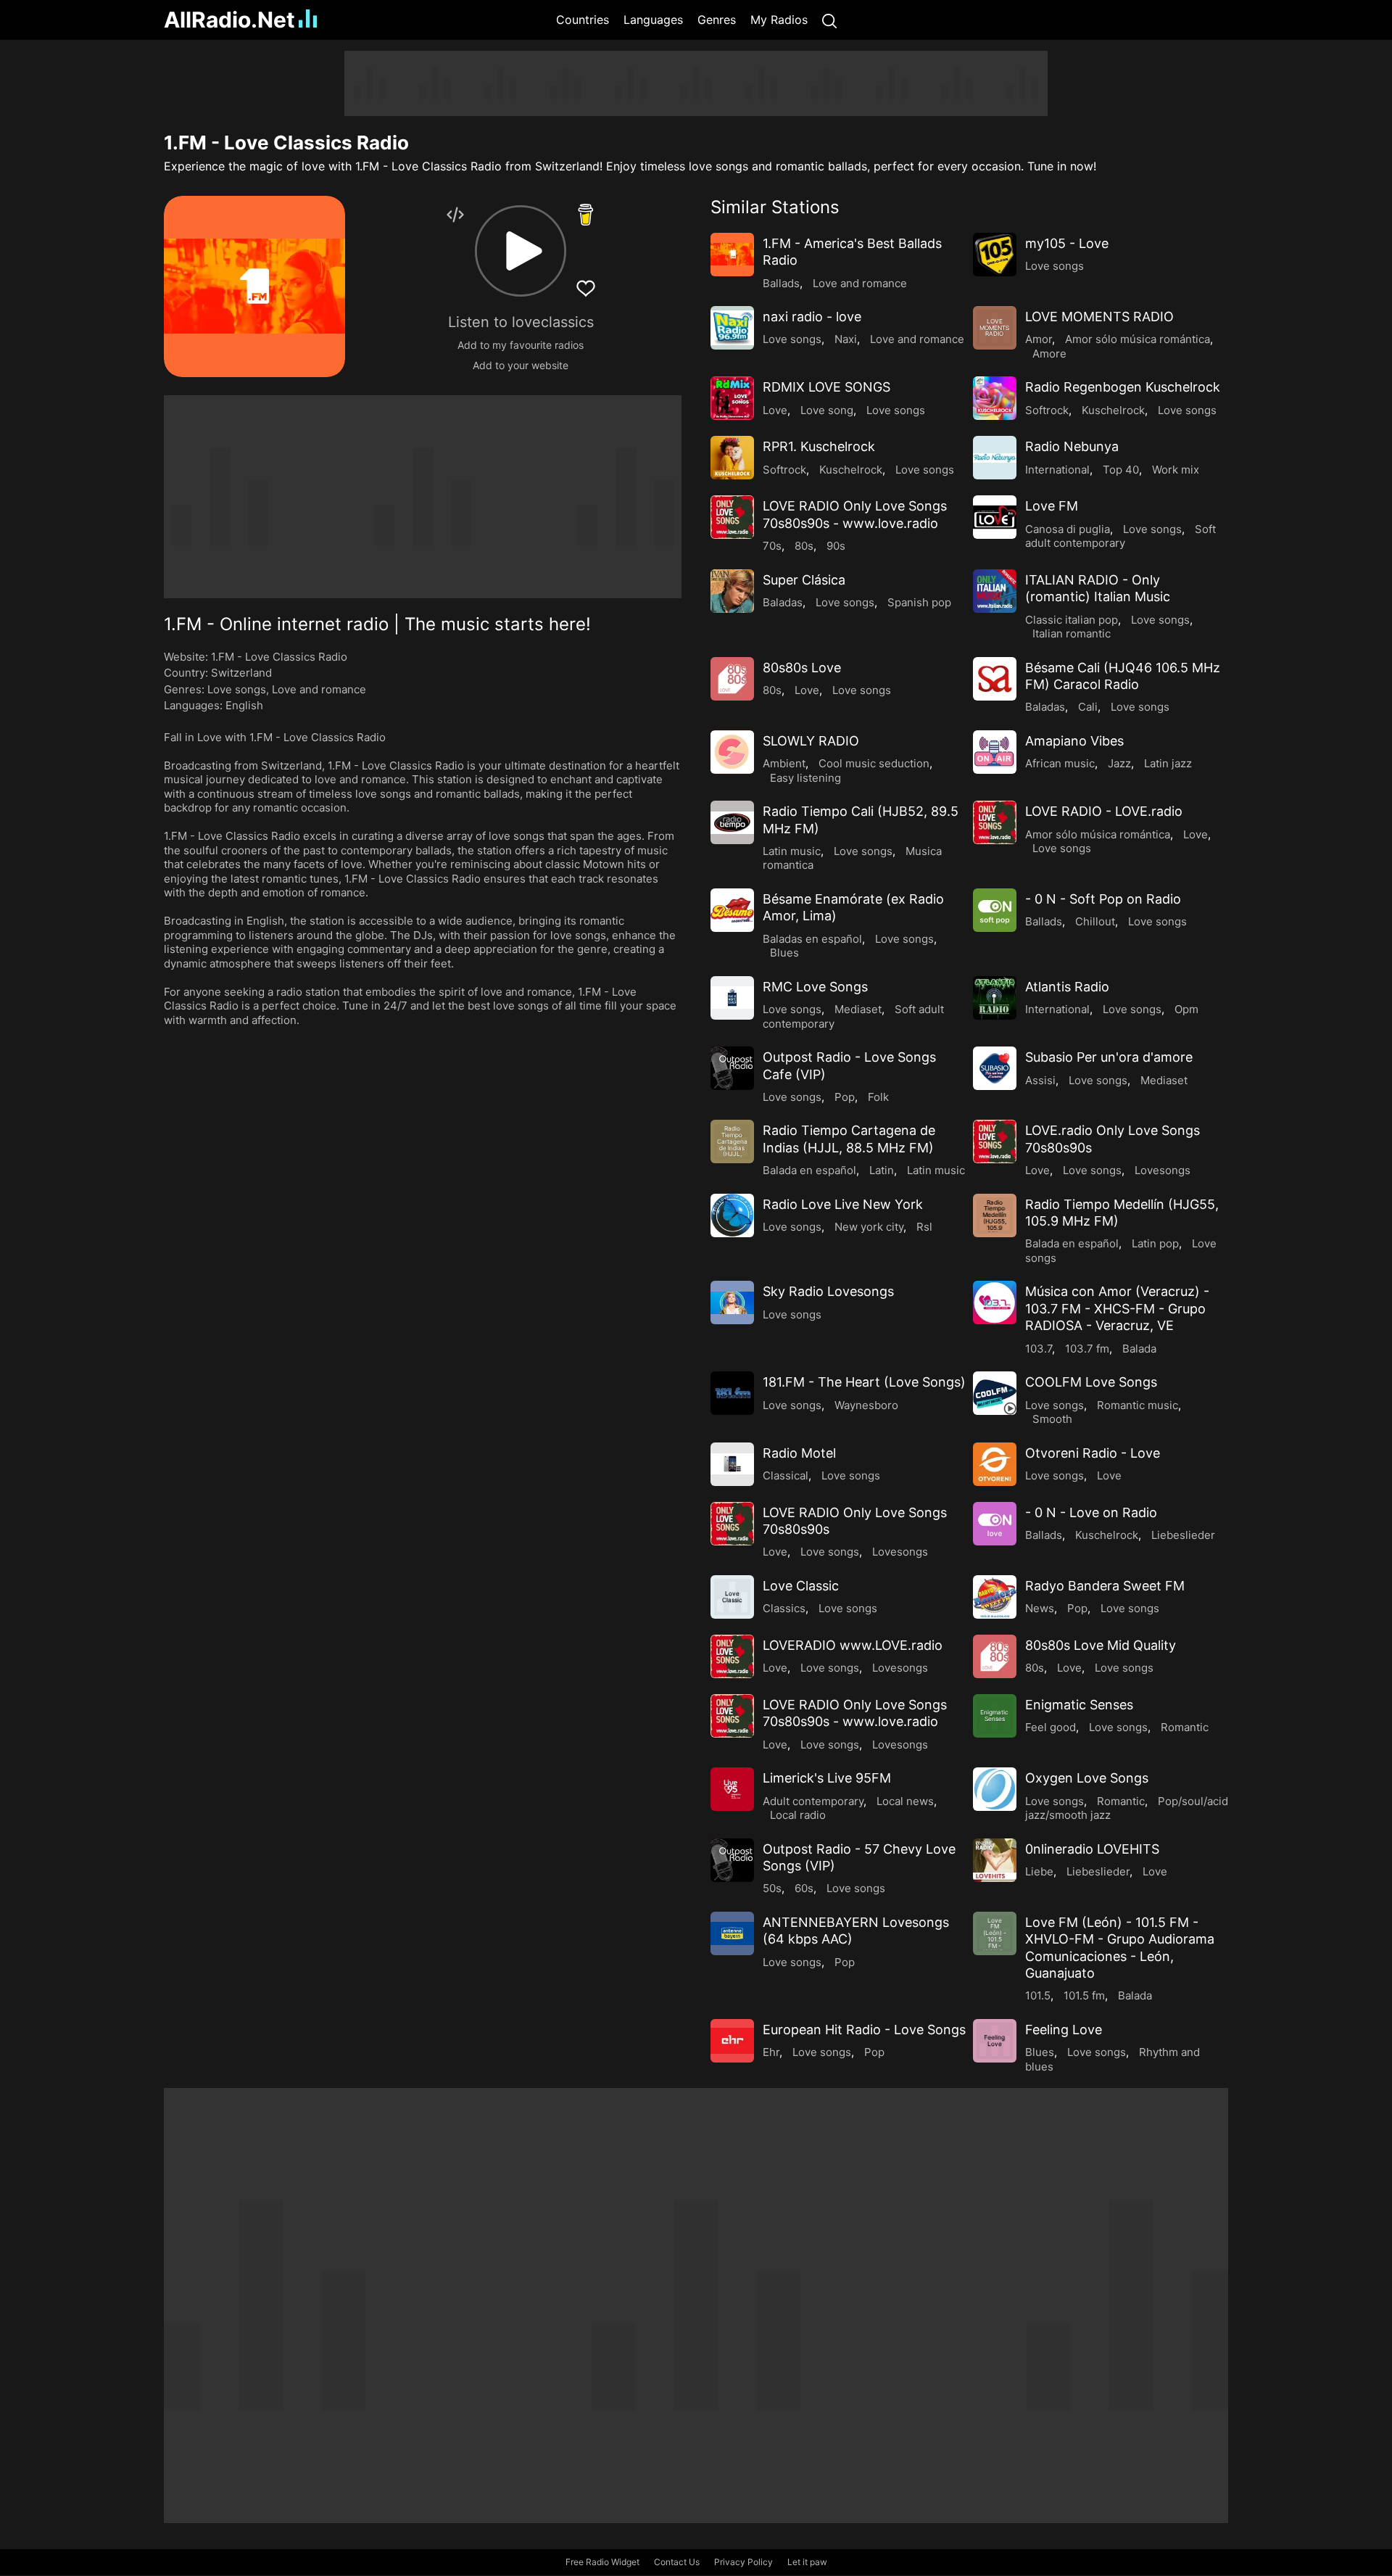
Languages (653, 20)
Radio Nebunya (1072, 446)
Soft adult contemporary (1120, 536)
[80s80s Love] (732, 679)
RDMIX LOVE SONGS (826, 387)
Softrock (1047, 410)
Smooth (1052, 1419)
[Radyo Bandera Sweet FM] (995, 1597)
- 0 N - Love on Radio (1091, 1512)
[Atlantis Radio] (995, 998)
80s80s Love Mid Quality (1101, 1645)
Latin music (792, 851)
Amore (1049, 354)
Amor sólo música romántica (1138, 339)
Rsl (924, 1227)
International (1057, 470)
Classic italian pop (1072, 620)
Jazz (1119, 763)
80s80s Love (802, 668)
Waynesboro (866, 1405)
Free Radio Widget (602, 2562)
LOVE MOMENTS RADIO (1099, 317)
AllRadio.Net (229, 20)
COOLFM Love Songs (1091, 1382)
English (244, 705)
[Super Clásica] (732, 591)
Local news (905, 1801)
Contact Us (677, 2562)
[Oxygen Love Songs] (995, 1789)
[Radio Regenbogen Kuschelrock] (995, 398)
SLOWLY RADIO (811, 741)
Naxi (846, 339)
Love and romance (319, 689)
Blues (784, 953)
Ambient (784, 763)
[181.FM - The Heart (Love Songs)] (732, 1393)
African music (1060, 763)
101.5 (1038, 1995)
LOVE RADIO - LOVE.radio (1104, 811)
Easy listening (805, 778)
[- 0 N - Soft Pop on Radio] (995, 910)
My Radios (779, 20)
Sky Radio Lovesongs (828, 1291)
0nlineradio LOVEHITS (1092, 1849)
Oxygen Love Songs (1087, 1778)
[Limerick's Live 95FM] (732, 1789)
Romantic (1185, 1727)
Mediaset (858, 1009)
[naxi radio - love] (732, 328)
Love (775, 410)
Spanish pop (919, 602)
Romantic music (1138, 1405)
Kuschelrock (1113, 410)
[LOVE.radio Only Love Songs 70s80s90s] (995, 1142)
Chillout (1095, 921)
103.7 (1039, 1349)
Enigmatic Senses (1079, 1705)
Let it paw (807, 2562)
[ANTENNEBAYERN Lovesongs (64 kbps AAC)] (732, 1933)
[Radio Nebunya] (995, 458)
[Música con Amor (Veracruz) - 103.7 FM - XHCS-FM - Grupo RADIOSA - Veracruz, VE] (995, 1303)
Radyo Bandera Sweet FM (1105, 1586)
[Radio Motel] (732, 1464)
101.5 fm (1084, 1995)
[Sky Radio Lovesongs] (732, 1303)
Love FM (1052, 506)
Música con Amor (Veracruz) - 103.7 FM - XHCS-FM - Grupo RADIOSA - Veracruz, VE (1117, 1308)
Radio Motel (799, 1453)
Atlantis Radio (1067, 987)
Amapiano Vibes (1074, 741)
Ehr (771, 2052)
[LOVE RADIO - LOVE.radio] (995, 822)
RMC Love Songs (815, 987)
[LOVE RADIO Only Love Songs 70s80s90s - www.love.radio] (732, 517)
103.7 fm (1087, 1349)
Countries (583, 20)
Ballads (781, 283)
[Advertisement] (94, 268)
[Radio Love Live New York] (732, 1215)
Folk (878, 1097)
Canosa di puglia (1068, 529)
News (1040, 1608)
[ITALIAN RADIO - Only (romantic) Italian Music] (995, 591)
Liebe (1039, 1871)
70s (772, 546)
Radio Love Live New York (843, 1204)
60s (804, 1888)
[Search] (829, 20)
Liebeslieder (1183, 1535)
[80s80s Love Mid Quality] (995, 1656)
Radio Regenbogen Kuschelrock (1123, 387)
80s (804, 546)
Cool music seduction (874, 763)
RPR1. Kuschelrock (819, 446)
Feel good (1051, 1727)
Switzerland (241, 673)
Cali (1088, 707)
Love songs (237, 689)
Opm (1186, 1009)
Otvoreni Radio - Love (1093, 1453)
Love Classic (801, 1586)
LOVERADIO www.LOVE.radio (853, 1645)
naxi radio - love (812, 317)
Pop (845, 1097)
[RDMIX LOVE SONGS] (732, 398)
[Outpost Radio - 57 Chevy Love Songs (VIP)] (732, 1860)
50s (772, 1888)
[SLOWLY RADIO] (732, 752)
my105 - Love (1067, 243)
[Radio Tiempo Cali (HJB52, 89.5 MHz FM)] (732, 822)
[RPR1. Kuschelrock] (732, 458)
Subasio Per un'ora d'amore (1109, 1057)
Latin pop (1155, 1243)
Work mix (1176, 470)
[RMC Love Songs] (732, 998)
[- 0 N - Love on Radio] (995, 1524)
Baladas (783, 602)
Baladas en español (812, 939)
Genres (717, 20)
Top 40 (1121, 470)
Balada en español (809, 1170)
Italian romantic (1072, 633)
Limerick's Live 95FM (827, 1778)
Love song (827, 410)
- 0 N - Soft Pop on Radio (1103, 899)
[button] (521, 251)
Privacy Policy (743, 2562)
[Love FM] (995, 517)
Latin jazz (1168, 763)
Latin (882, 1170)
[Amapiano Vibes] (995, 752)
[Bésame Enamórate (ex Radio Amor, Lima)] (732, 910)
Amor (1039, 339)
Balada (1139, 1349)
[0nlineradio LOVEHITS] (995, 1860)
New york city (869, 1227)
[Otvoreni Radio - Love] (995, 1464)
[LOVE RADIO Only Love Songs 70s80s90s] (732, 1524)
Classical (786, 1475)
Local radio (798, 1815)
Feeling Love (1064, 2030)
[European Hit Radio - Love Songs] (732, 2041)
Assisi (1040, 1080)
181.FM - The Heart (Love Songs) (864, 1382)
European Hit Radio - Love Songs (864, 2030)
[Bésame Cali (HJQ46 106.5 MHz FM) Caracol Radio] (995, 679)
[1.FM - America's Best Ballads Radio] (732, 255)
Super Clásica (804, 580)
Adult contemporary (813, 1801)
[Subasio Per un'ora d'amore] (995, 1068)
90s (836, 546)
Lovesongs (1163, 1170)
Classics (784, 1608)
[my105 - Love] (995, 255)
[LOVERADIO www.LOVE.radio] (732, 1656)
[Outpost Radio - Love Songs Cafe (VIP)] (732, 1068)
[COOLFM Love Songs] (995, 1393)
